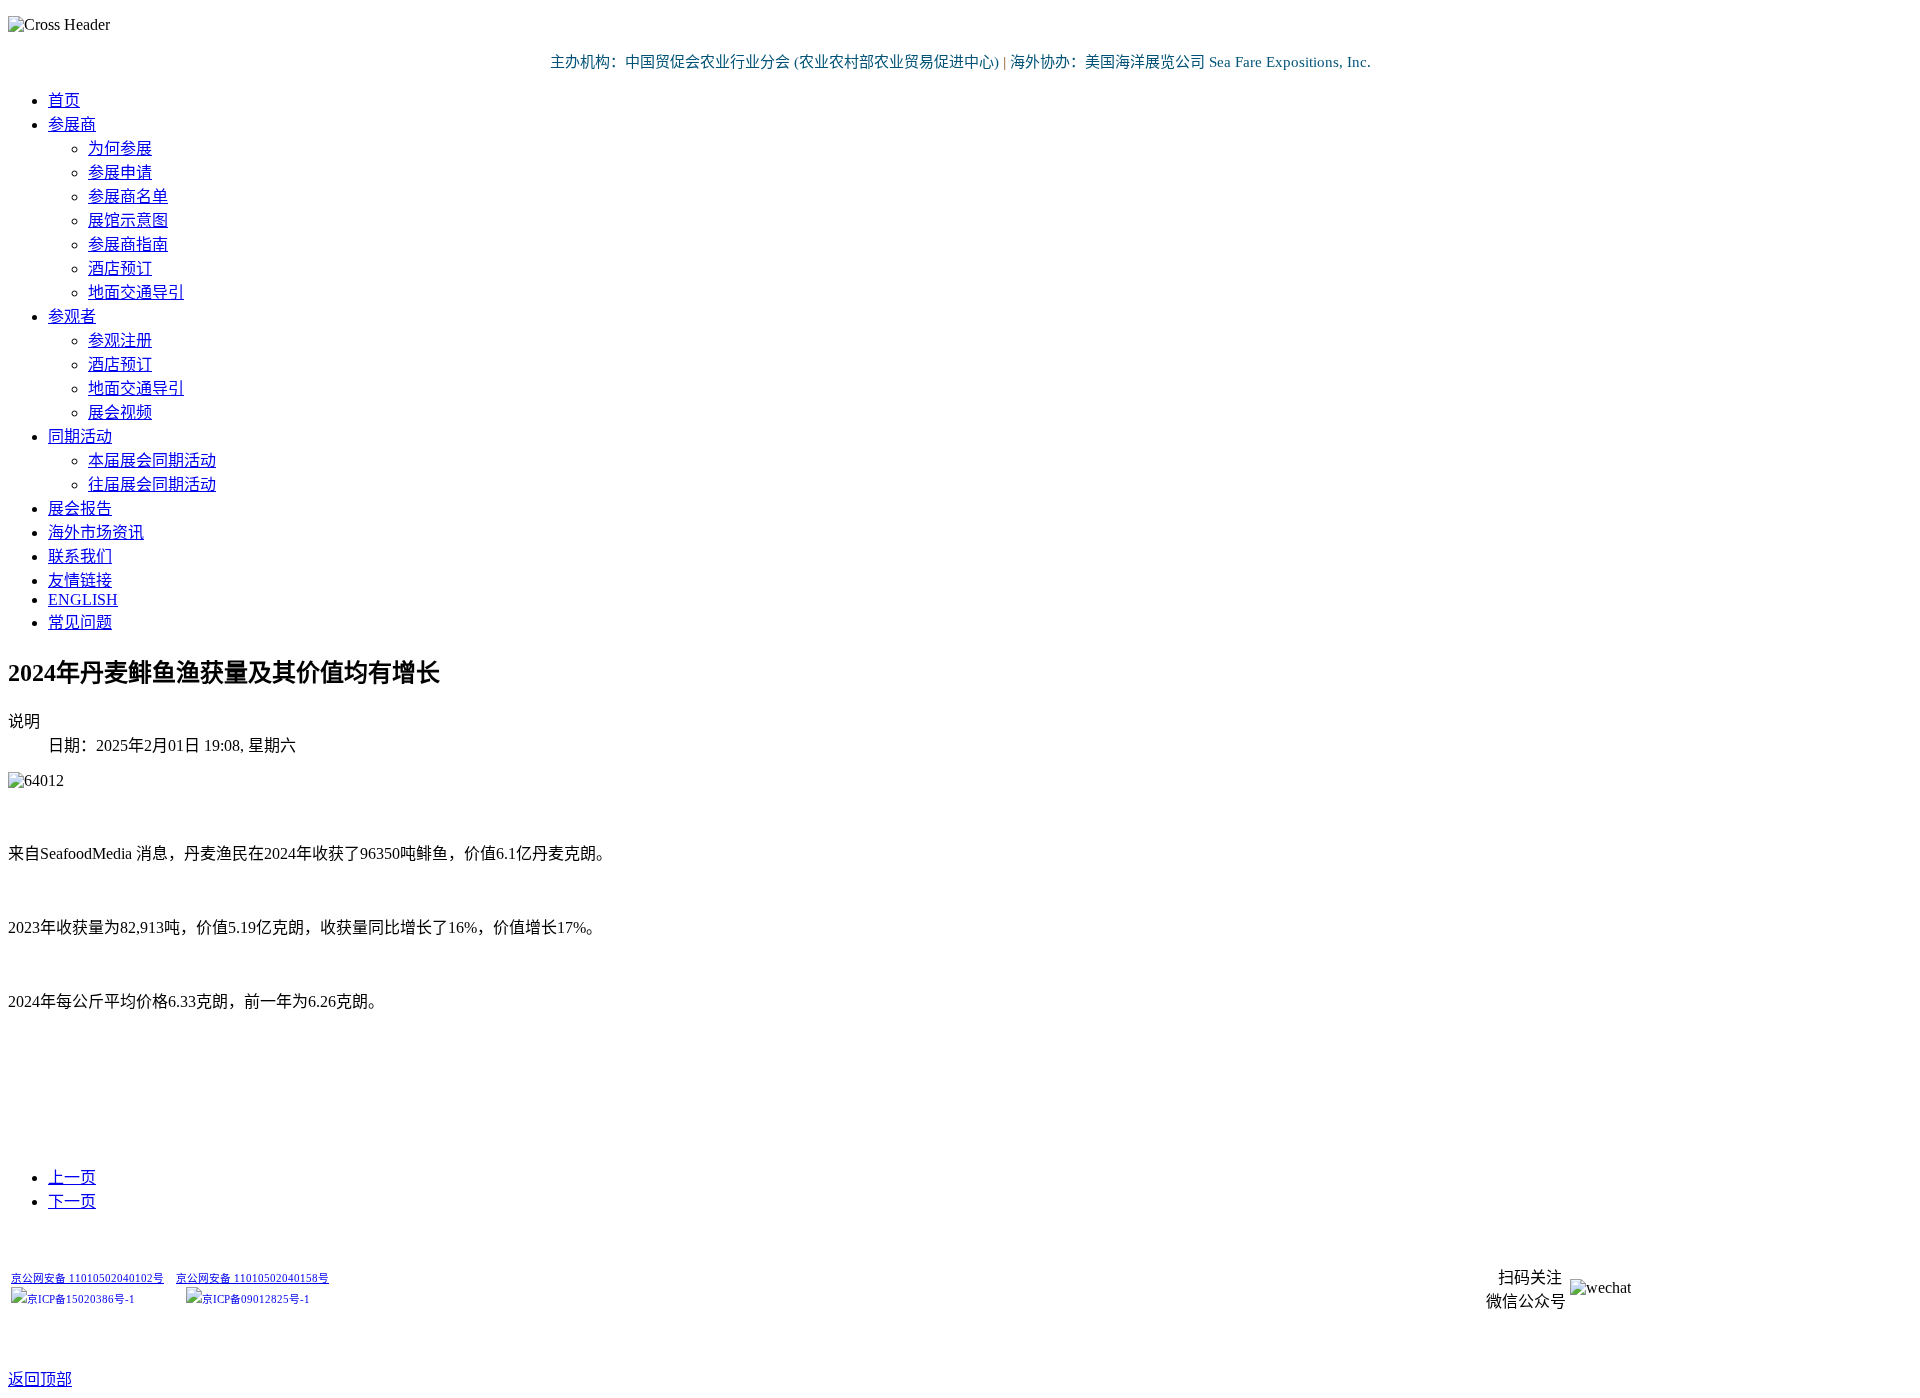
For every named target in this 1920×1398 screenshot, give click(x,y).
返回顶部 (40, 1379)
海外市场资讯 (96, 532)
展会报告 (80, 508)
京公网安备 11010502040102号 (87, 1278)
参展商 (72, 124)
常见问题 (80, 622)
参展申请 (120, 172)
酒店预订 (120, 268)
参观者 (72, 316)
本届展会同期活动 (152, 460)
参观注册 (120, 340)
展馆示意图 (128, 220)
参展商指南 (128, 244)
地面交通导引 (136, 292)
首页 (64, 100)
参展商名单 (128, 196)
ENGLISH (83, 599)
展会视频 (120, 412)
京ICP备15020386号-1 (81, 1299)
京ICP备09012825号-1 (256, 1299)
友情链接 (80, 580)
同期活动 (80, 436)
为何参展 (120, 148)
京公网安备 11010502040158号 (252, 1278)
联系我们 (80, 556)
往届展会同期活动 (152, 484)
